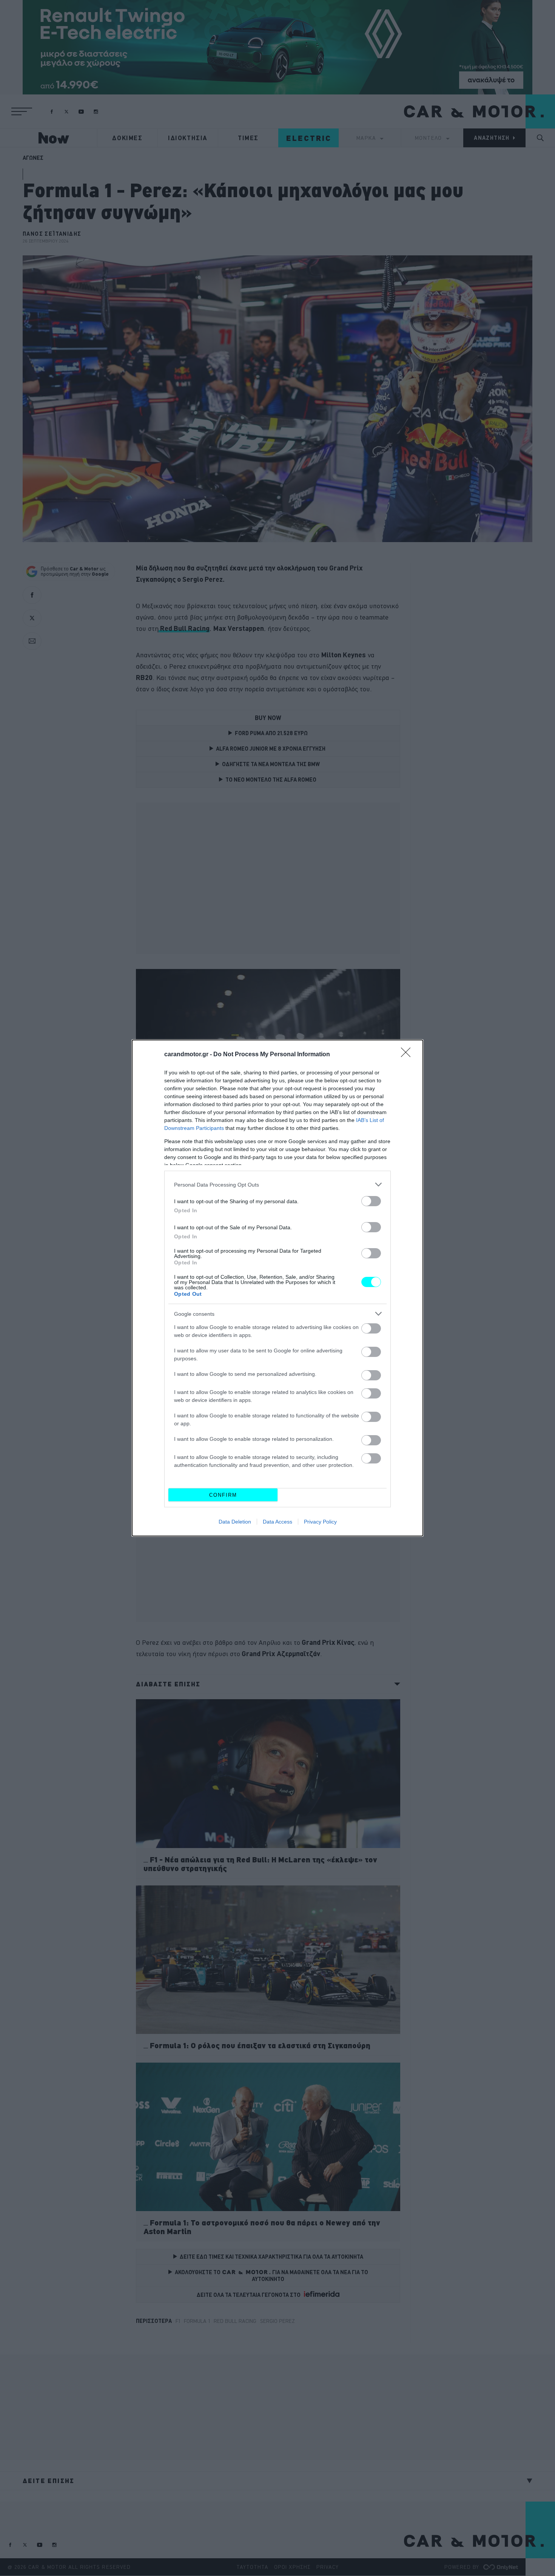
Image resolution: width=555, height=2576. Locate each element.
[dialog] (277, 1288)
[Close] (408, 1055)
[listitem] (277, 1184)
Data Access (277, 1522)
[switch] (371, 1201)
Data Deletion (235, 1522)
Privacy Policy (320, 1522)
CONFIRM (223, 1495)
